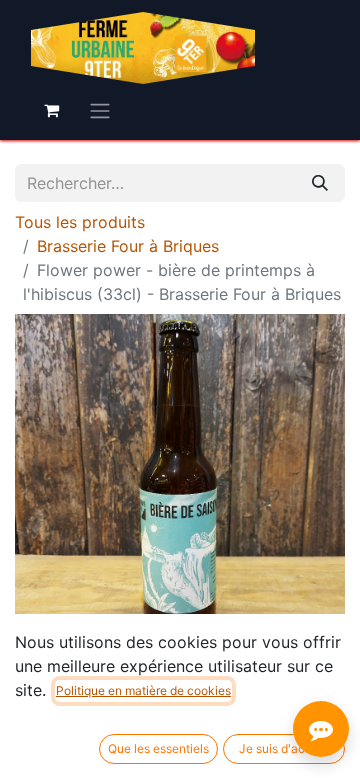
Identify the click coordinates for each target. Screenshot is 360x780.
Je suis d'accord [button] (284, 748)
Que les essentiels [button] (158, 748)
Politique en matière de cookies (143, 690)
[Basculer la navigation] (100, 110)
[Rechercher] (320, 183)
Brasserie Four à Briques (128, 246)
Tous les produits (80, 222)
